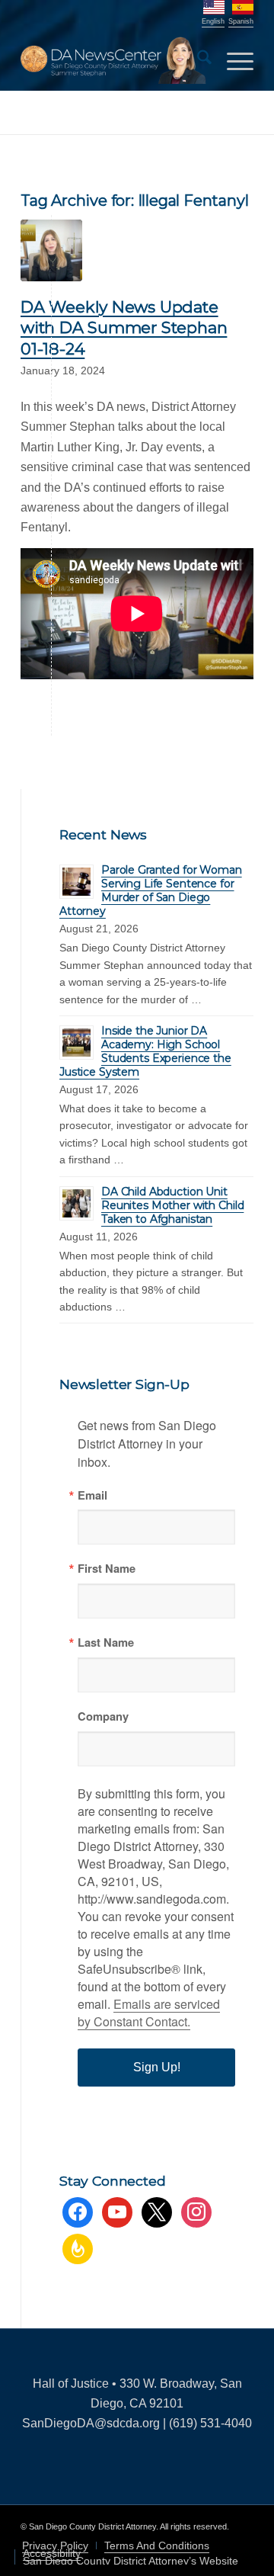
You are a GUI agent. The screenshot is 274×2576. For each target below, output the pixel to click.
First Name (107, 1569)
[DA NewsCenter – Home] (114, 60)
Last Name (106, 1642)
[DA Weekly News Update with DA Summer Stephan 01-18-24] (51, 250)
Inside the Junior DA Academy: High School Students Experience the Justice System (145, 1051)
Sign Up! (157, 2067)
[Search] (197, 60)
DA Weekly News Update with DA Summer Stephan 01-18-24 (124, 328)
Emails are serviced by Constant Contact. (149, 2013)
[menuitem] (197, 60)
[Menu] (233, 60)
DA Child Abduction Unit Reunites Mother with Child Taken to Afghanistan (172, 1205)
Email (92, 1495)
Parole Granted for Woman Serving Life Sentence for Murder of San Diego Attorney (151, 890)
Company (103, 1716)
